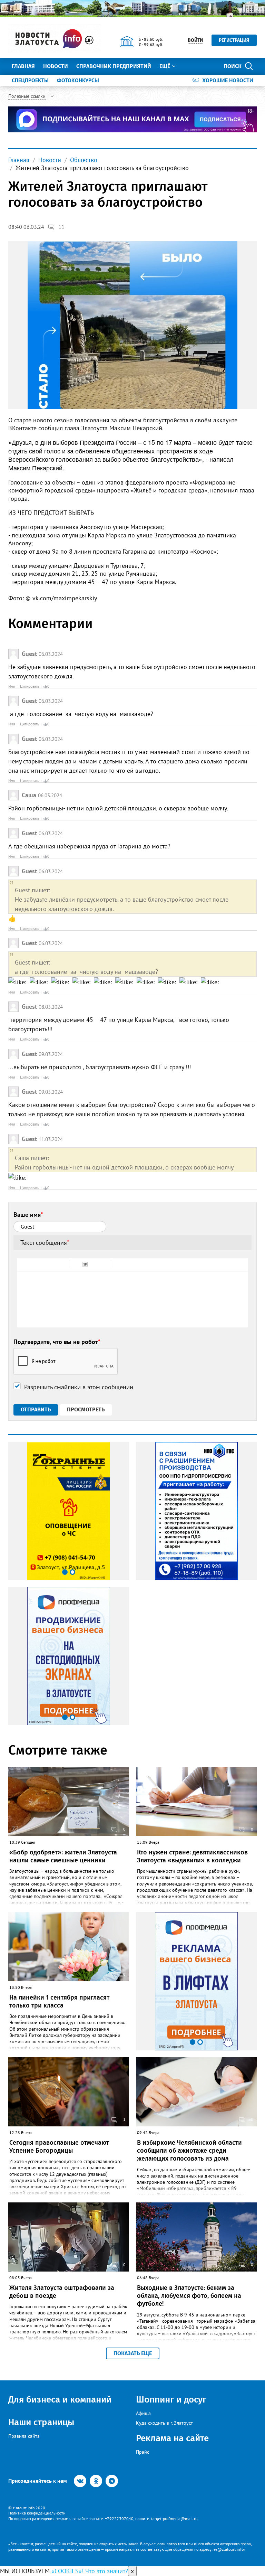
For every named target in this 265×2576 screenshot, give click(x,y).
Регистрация (234, 40)
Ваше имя (28, 1215)
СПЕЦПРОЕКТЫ (30, 80)
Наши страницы (41, 2422)
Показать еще (133, 2353)
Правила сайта (24, 2436)
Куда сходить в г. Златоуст (164, 2423)
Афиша (143, 2413)
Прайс (143, 2452)
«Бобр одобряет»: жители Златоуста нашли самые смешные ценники (63, 1856)
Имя (12, 686)
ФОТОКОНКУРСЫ (78, 80)
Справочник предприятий (114, 66)
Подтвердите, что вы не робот (57, 1342)
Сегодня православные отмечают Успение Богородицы (59, 2147)
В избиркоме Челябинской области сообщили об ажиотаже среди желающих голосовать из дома (189, 2151)
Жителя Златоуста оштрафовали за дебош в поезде (62, 2292)
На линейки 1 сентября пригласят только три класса (59, 2001)
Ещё (165, 66)
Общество (84, 160)
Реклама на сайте (172, 2438)
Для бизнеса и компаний (60, 2400)
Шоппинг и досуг (171, 2400)
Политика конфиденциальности (37, 2513)
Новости (56, 66)
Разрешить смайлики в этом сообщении (79, 1387)
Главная (23, 66)
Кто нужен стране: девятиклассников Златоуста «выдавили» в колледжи (192, 1856)
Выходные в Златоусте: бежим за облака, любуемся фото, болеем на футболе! (189, 2296)
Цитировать (30, 686)
